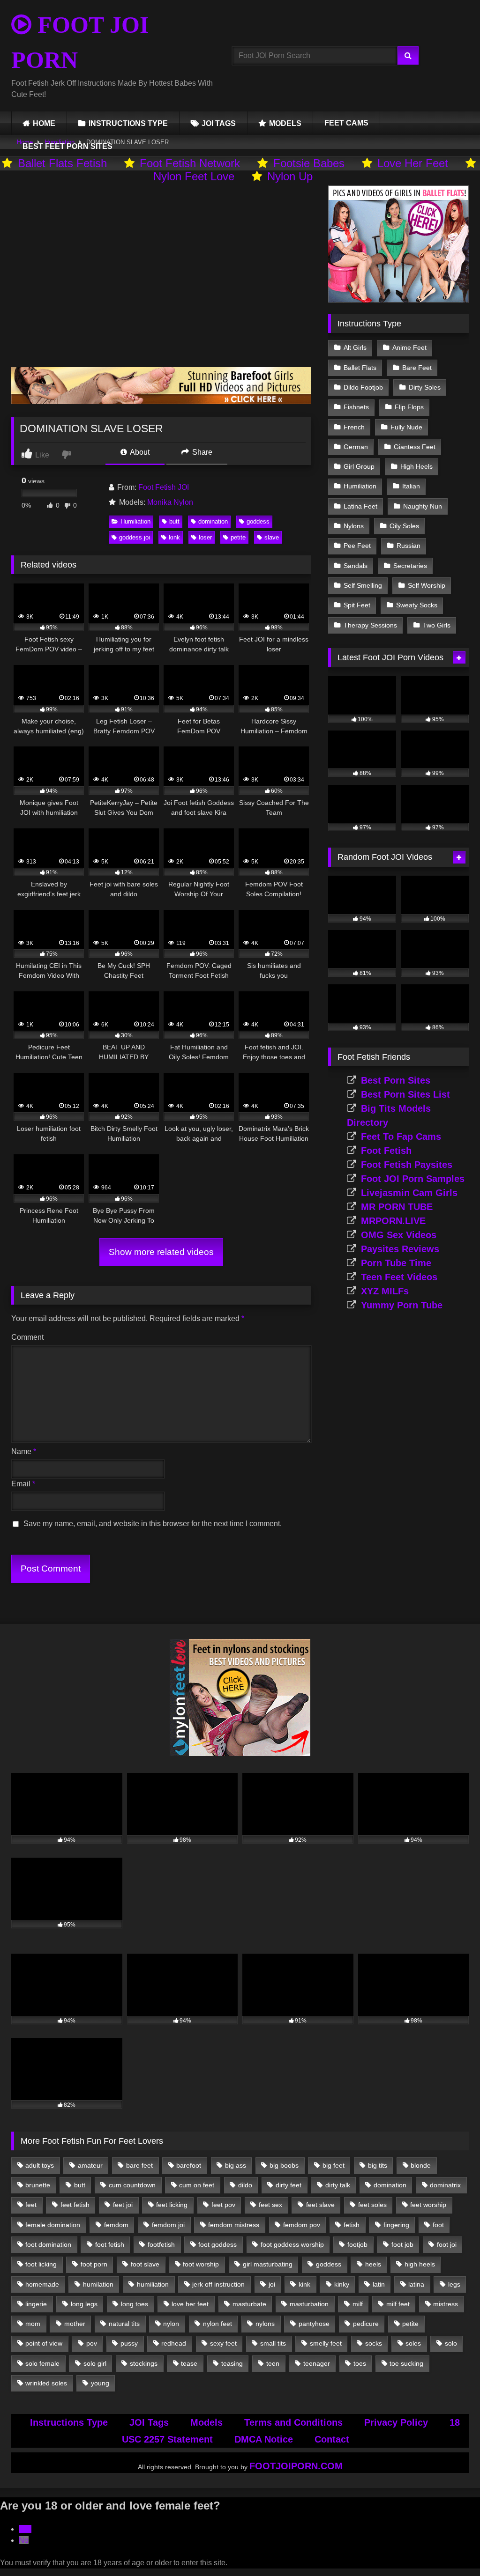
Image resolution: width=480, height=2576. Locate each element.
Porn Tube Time (396, 1263)
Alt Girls (355, 347)
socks (374, 2343)
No (24, 2540)
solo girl (95, 2363)
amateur (90, 2165)
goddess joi (135, 537)
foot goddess (217, 2244)
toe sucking (406, 2363)
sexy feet (223, 2343)
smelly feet (326, 2343)
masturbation (309, 2304)
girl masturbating (268, 2264)
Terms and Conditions (293, 2422)
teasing (232, 2363)
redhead (174, 2343)
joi (272, 2284)
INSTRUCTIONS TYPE (128, 123)
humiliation (153, 2284)
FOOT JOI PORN (80, 42)
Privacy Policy (396, 2422)
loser (205, 537)
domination (213, 521)
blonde (421, 2165)
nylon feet (217, 2324)
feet (31, 2205)
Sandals (356, 566)
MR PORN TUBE (397, 1207)
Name (24, 1451)
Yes (25, 2529)
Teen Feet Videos (399, 1277)
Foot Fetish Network (190, 163)
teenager (317, 2363)
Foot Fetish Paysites (407, 1165)
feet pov (223, 2205)
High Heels (416, 466)
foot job (402, 2244)
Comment (27, 1337)
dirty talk (338, 2185)
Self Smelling (363, 585)
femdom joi (168, 2225)
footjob (357, 2244)
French (354, 427)
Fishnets (356, 407)
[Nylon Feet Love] (240, 1753)
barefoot (189, 2165)
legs (454, 2284)
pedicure (366, 2324)
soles (413, 2343)
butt (174, 521)
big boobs (284, 2165)
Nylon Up (290, 176)
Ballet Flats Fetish (62, 163)
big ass (236, 2165)
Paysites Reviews (400, 1249)
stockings (144, 2363)
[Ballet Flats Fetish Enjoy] (398, 300)
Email (23, 1484)
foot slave (145, 2264)
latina (416, 2284)
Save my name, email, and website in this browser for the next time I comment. (153, 1524)
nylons (265, 2324)
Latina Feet (360, 506)
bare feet (139, 2165)
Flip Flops (409, 407)
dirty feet (289, 2185)
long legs (84, 2304)
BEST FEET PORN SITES (67, 146)
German (356, 447)
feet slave (320, 2205)
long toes (135, 2304)
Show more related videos (161, 1252)
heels (373, 2264)
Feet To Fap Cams (401, 1137)
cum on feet (197, 2185)
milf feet (398, 2304)
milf (358, 2304)
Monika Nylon (170, 502)
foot (438, 2225)
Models (206, 2422)
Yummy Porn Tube (402, 1305)
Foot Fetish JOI (164, 487)
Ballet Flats (360, 368)
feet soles (372, 2205)
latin (379, 2284)
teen (273, 2363)
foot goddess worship (292, 2244)
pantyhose (314, 2324)
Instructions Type (69, 2422)
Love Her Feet (413, 163)
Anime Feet (409, 347)
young (100, 2383)
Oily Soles (404, 526)
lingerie (36, 2304)
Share (201, 452)
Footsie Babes (309, 163)
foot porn (94, 2264)
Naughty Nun (423, 506)
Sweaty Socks (417, 605)
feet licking (172, 2205)
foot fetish (110, 2244)
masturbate (249, 2304)
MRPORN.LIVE (393, 1221)
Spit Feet (357, 605)
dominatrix (445, 2185)
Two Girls (437, 625)
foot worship (201, 2264)
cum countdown (132, 2185)
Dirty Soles (425, 387)
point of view (44, 2343)
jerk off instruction (218, 2284)
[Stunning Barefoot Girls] (161, 402)
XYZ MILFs (385, 1291)
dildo (245, 2185)
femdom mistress (234, 2225)
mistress (446, 2304)
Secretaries (410, 566)
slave (272, 537)
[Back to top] (451, 2548)
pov (92, 2343)
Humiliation (135, 521)
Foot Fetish (386, 1151)
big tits (378, 2165)
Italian (411, 486)
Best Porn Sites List (405, 1094)
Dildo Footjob (363, 387)
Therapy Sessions (370, 625)
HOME (44, 123)
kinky (342, 2284)
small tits (273, 2343)
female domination (53, 2225)
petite (238, 537)
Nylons (354, 526)
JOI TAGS (219, 123)
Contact (332, 2439)
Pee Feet (357, 546)
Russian (409, 546)
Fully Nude (406, 427)
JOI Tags (149, 2422)
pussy (129, 2343)
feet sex (270, 2205)
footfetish (161, 2244)
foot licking (41, 2264)
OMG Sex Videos (399, 1235)
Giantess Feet (415, 447)
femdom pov (302, 2225)
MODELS (285, 123)
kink (174, 537)
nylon (171, 2324)
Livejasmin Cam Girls (409, 1193)
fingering (396, 2225)
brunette (38, 2185)
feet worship (428, 2205)
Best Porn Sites (396, 1080)
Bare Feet (417, 368)
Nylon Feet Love (194, 176)
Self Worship (427, 585)
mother (75, 2324)
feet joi (123, 2205)
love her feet (190, 2304)
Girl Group (359, 466)
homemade (42, 2284)
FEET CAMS (346, 123)
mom (33, 2324)
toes (360, 2363)
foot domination (48, 2244)
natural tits (124, 2324)
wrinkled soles (46, 2383)
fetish (352, 2225)
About (139, 452)
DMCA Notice (264, 2439)
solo (451, 2343)
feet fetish (75, 2205)
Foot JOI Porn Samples (413, 1179)
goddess (258, 521)
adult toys (40, 2165)
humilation (98, 2284)
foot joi (447, 2244)
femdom (116, 2225)
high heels (420, 2264)
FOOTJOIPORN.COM (296, 2466)
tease (189, 2363)
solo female (42, 2363)
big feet (334, 2165)
